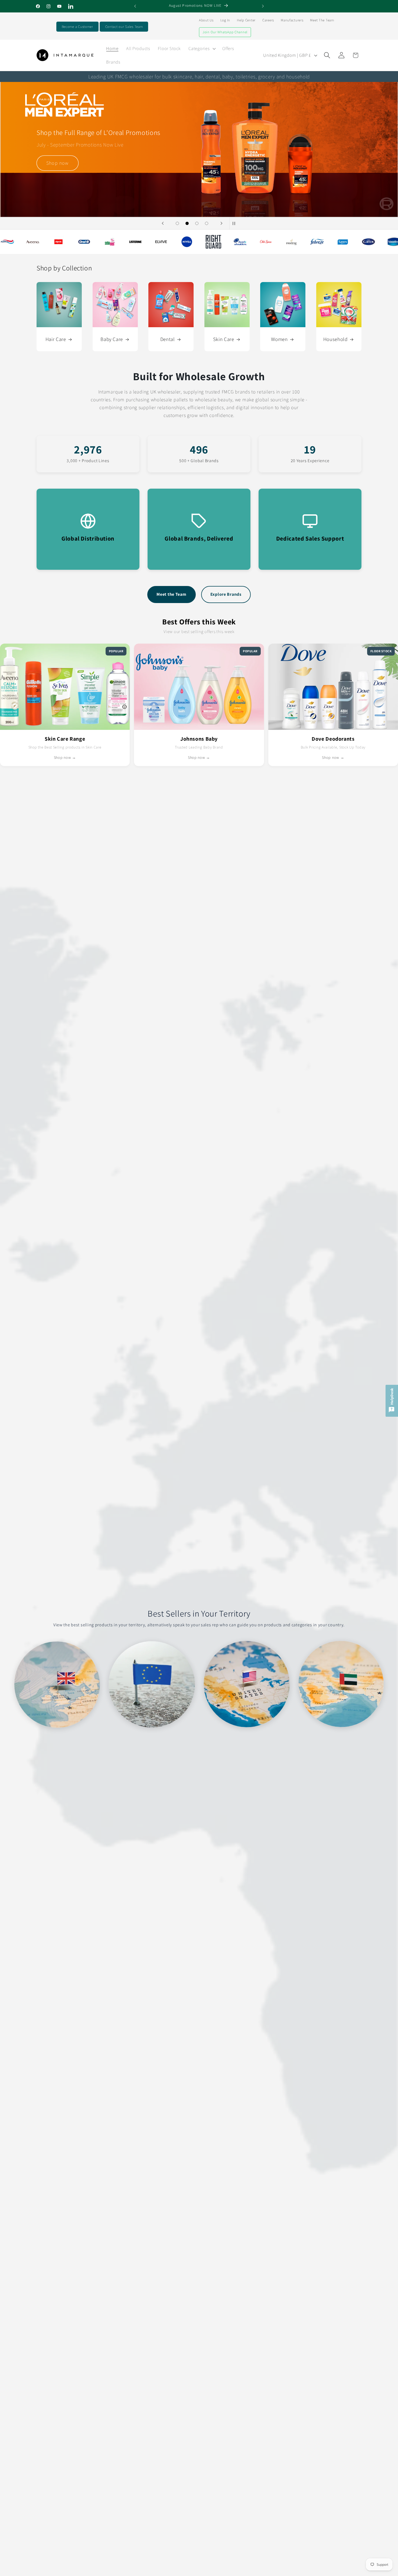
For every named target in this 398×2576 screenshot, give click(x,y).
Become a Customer (77, 27)
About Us (206, 20)
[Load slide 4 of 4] (207, 223)
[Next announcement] (263, 6)
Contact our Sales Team (124, 27)
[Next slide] (221, 223)
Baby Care (112, 339)
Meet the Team (171, 594)
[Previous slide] (163, 223)
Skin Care (224, 339)
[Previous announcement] (135, 6)
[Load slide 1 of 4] (177, 223)
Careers (268, 20)
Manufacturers (292, 20)
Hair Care (56, 339)
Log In (225, 20)
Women (279, 339)
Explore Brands (226, 594)
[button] (202, 48)
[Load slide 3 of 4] (197, 223)
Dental (168, 339)
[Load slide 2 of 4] (187, 223)
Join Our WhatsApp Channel (225, 32)
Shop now (58, 180)
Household (335, 339)
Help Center (246, 20)
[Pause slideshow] (235, 223)
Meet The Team (322, 20)
